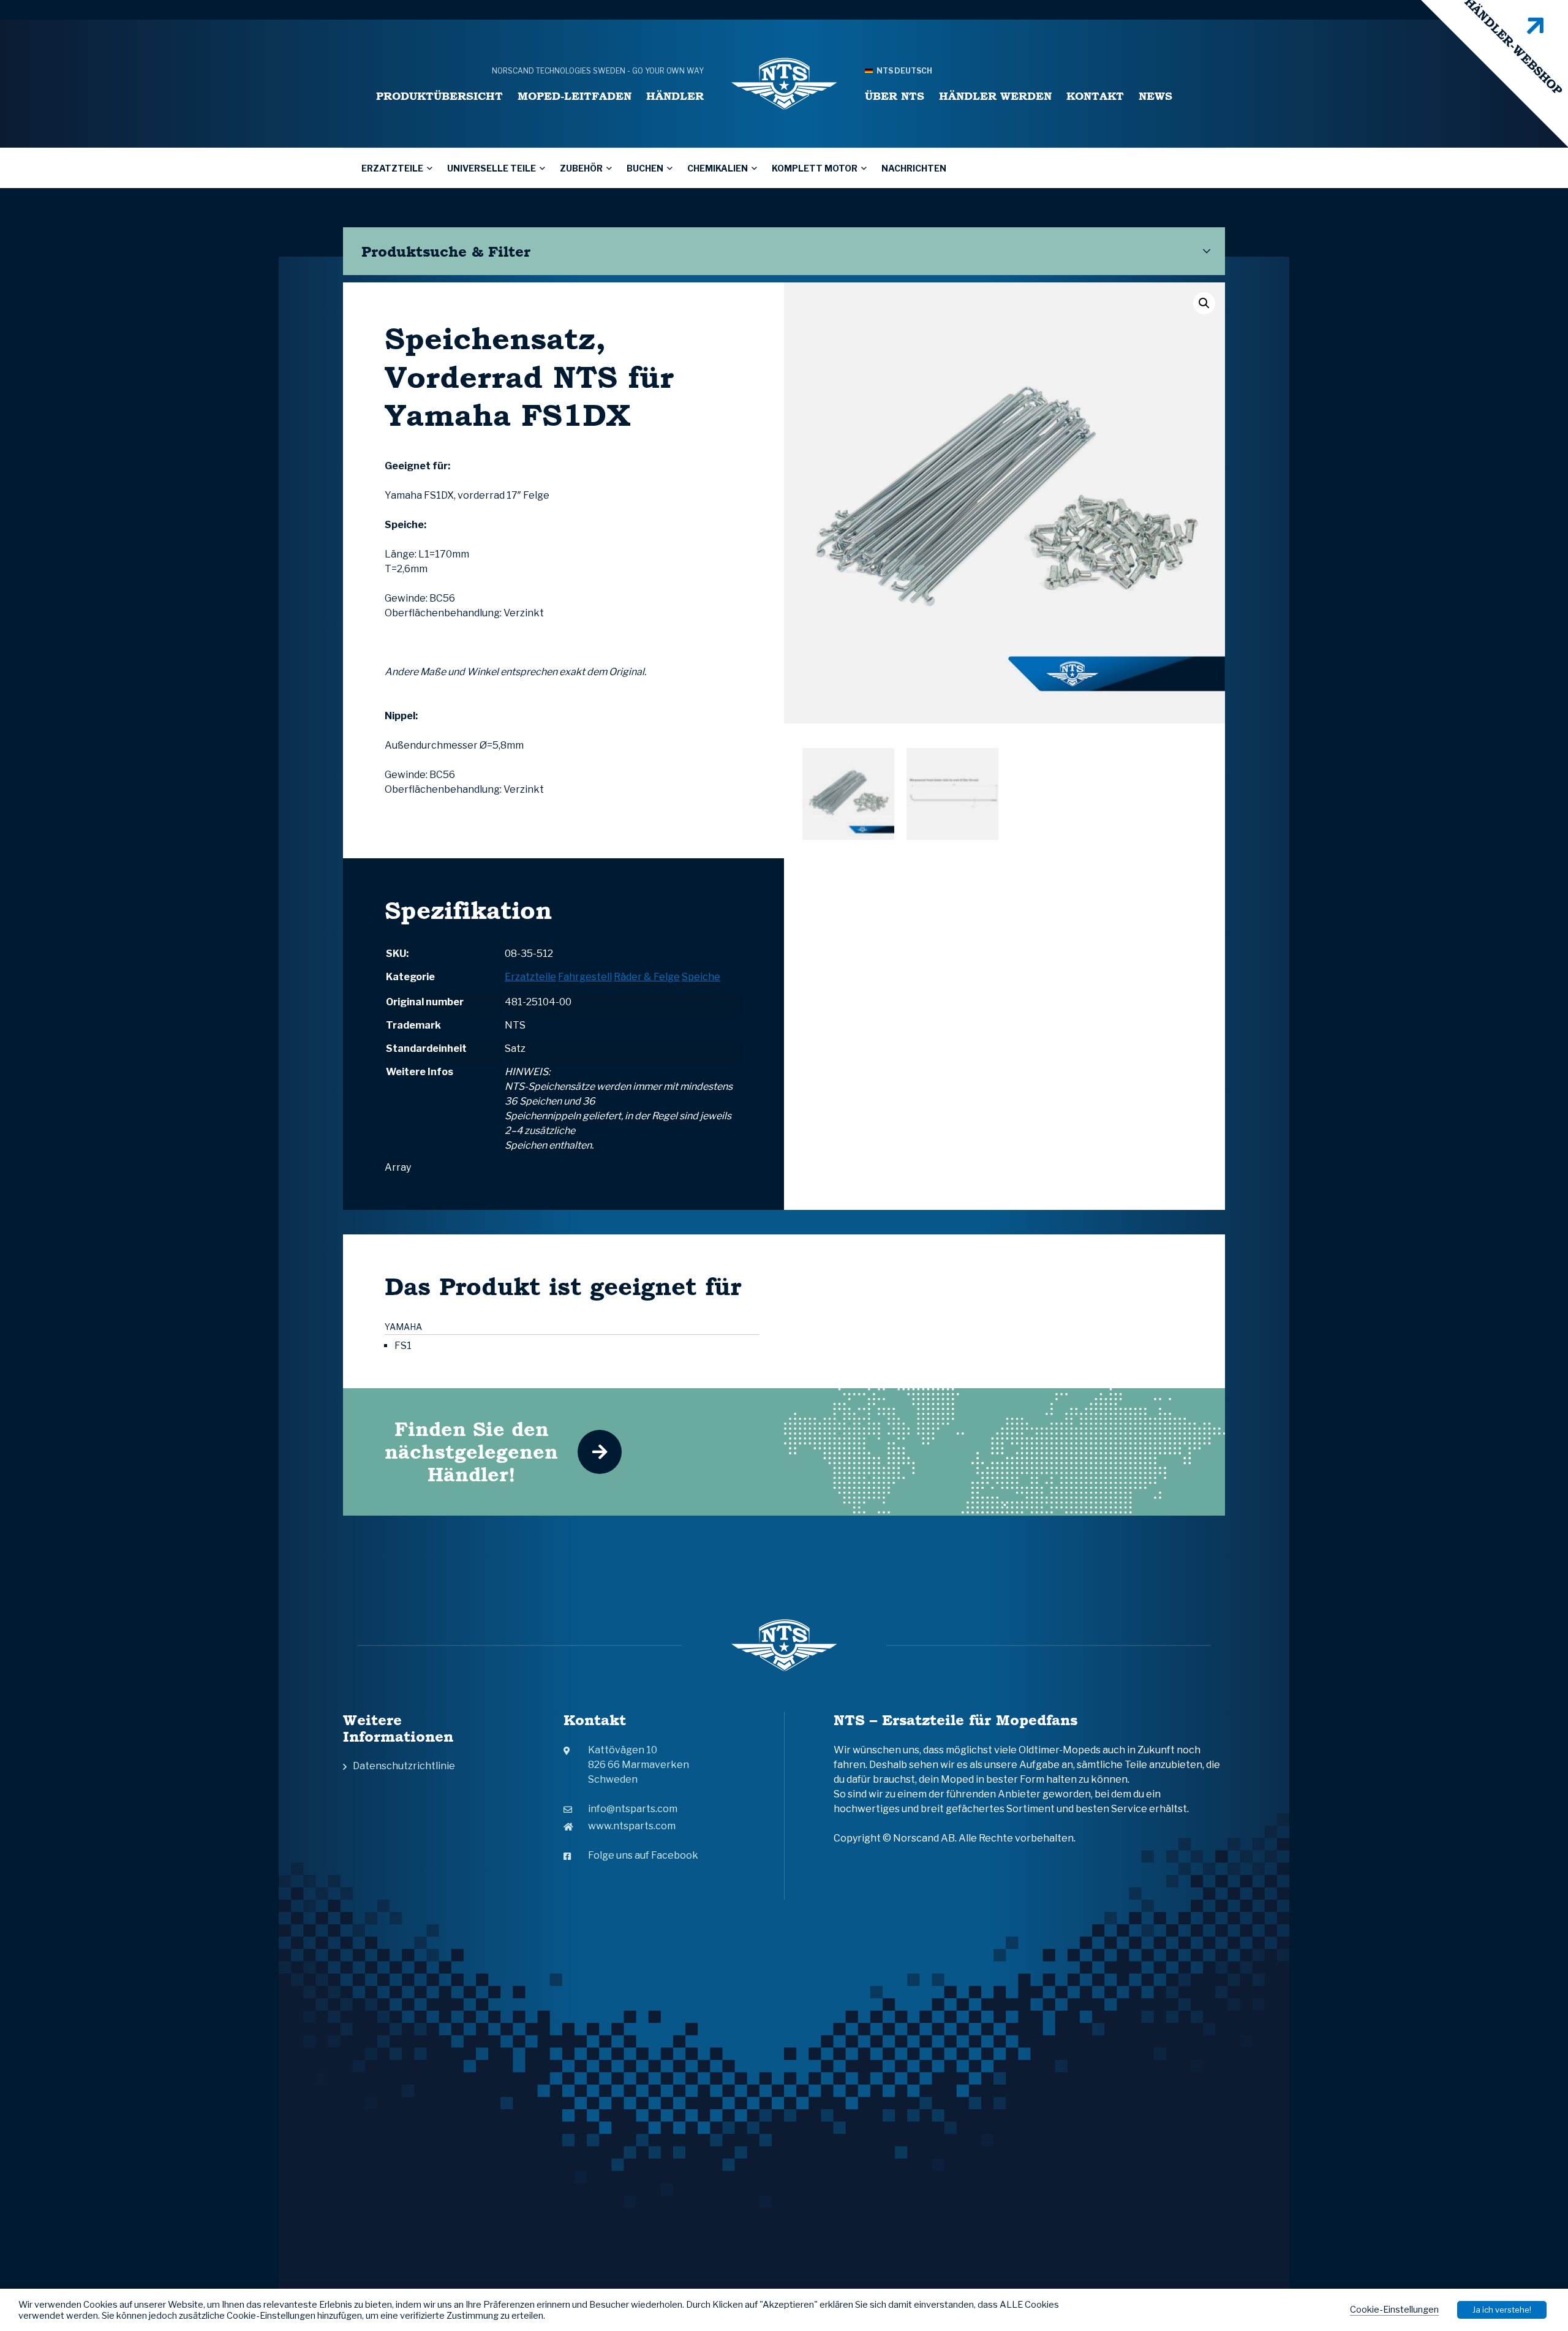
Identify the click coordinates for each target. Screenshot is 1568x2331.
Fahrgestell (585, 977)
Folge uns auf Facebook (643, 1855)
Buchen (645, 168)
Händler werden (995, 96)
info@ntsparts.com (633, 1809)
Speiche (701, 977)
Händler (675, 96)
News (1155, 96)
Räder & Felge (647, 977)
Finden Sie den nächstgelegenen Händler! (471, 1452)
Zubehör (581, 168)
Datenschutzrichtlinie (404, 1766)
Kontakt (1095, 96)
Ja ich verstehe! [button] (1502, 2310)
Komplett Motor (815, 168)
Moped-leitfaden (575, 96)
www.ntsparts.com (632, 1826)
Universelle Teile (492, 168)
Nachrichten (914, 168)
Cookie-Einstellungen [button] (1394, 2310)
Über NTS (895, 96)
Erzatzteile (392, 168)
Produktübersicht (439, 96)
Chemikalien (718, 168)
